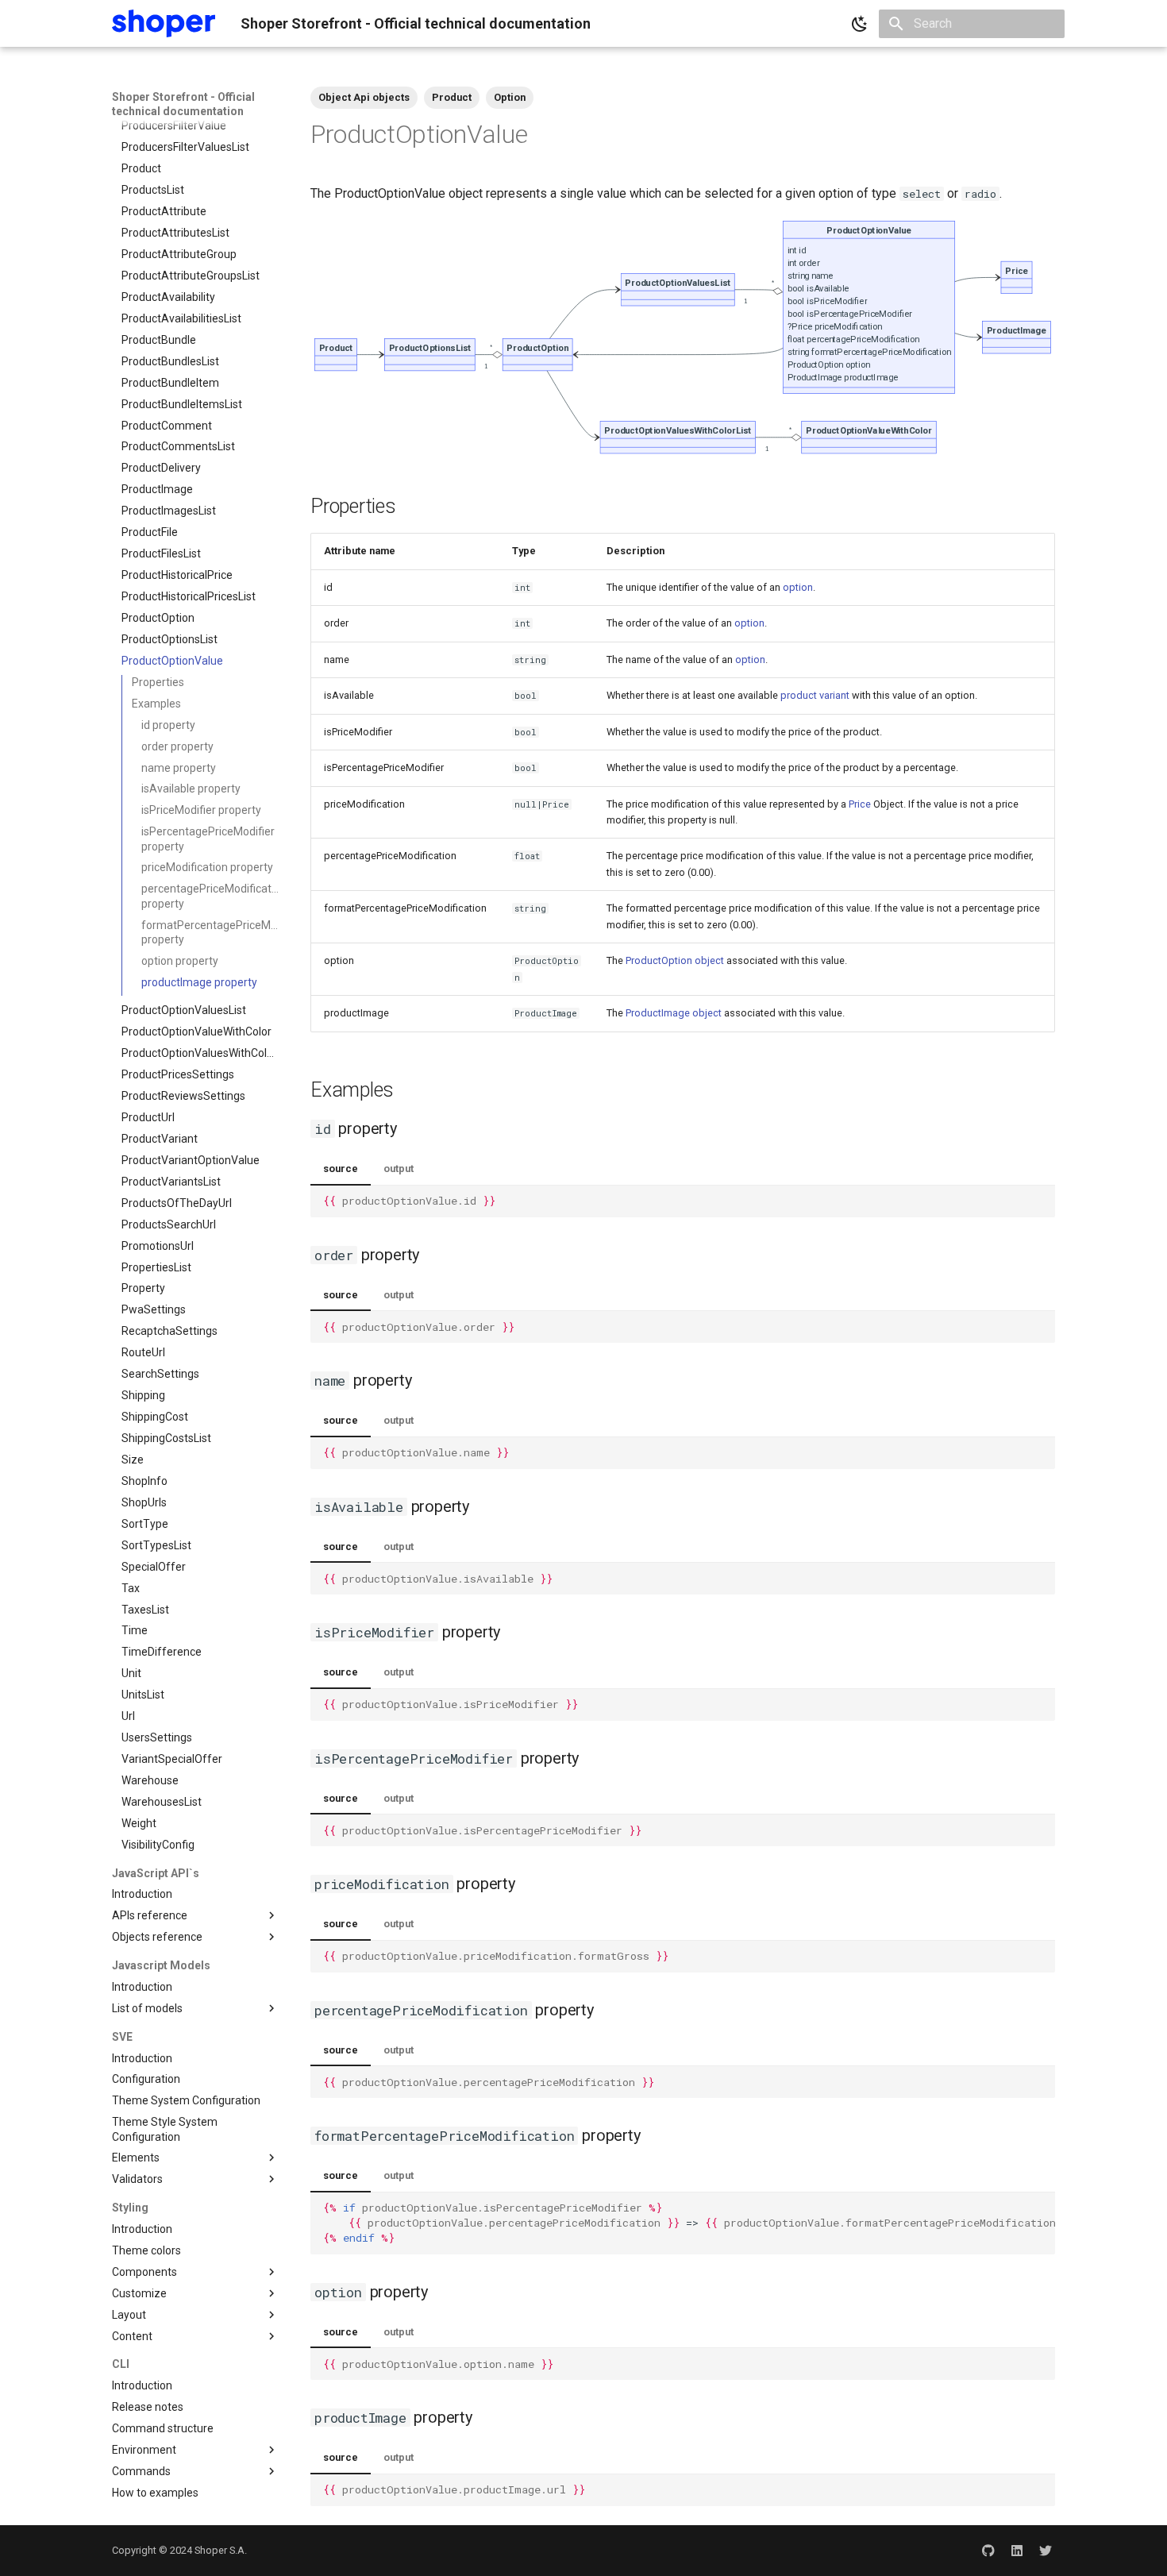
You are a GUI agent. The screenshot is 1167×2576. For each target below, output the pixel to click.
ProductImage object (674, 1013)
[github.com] (988, 2551)
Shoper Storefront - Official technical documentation (183, 104)
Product (452, 97)
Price (860, 804)
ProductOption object (675, 960)
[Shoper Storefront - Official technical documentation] (164, 23)
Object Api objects (364, 97)
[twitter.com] (1046, 2551)
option (798, 587)
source (341, 1168)
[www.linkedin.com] (1017, 2551)
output (399, 1168)
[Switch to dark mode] (860, 24)
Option (510, 97)
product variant (815, 695)
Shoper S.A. (221, 2550)
